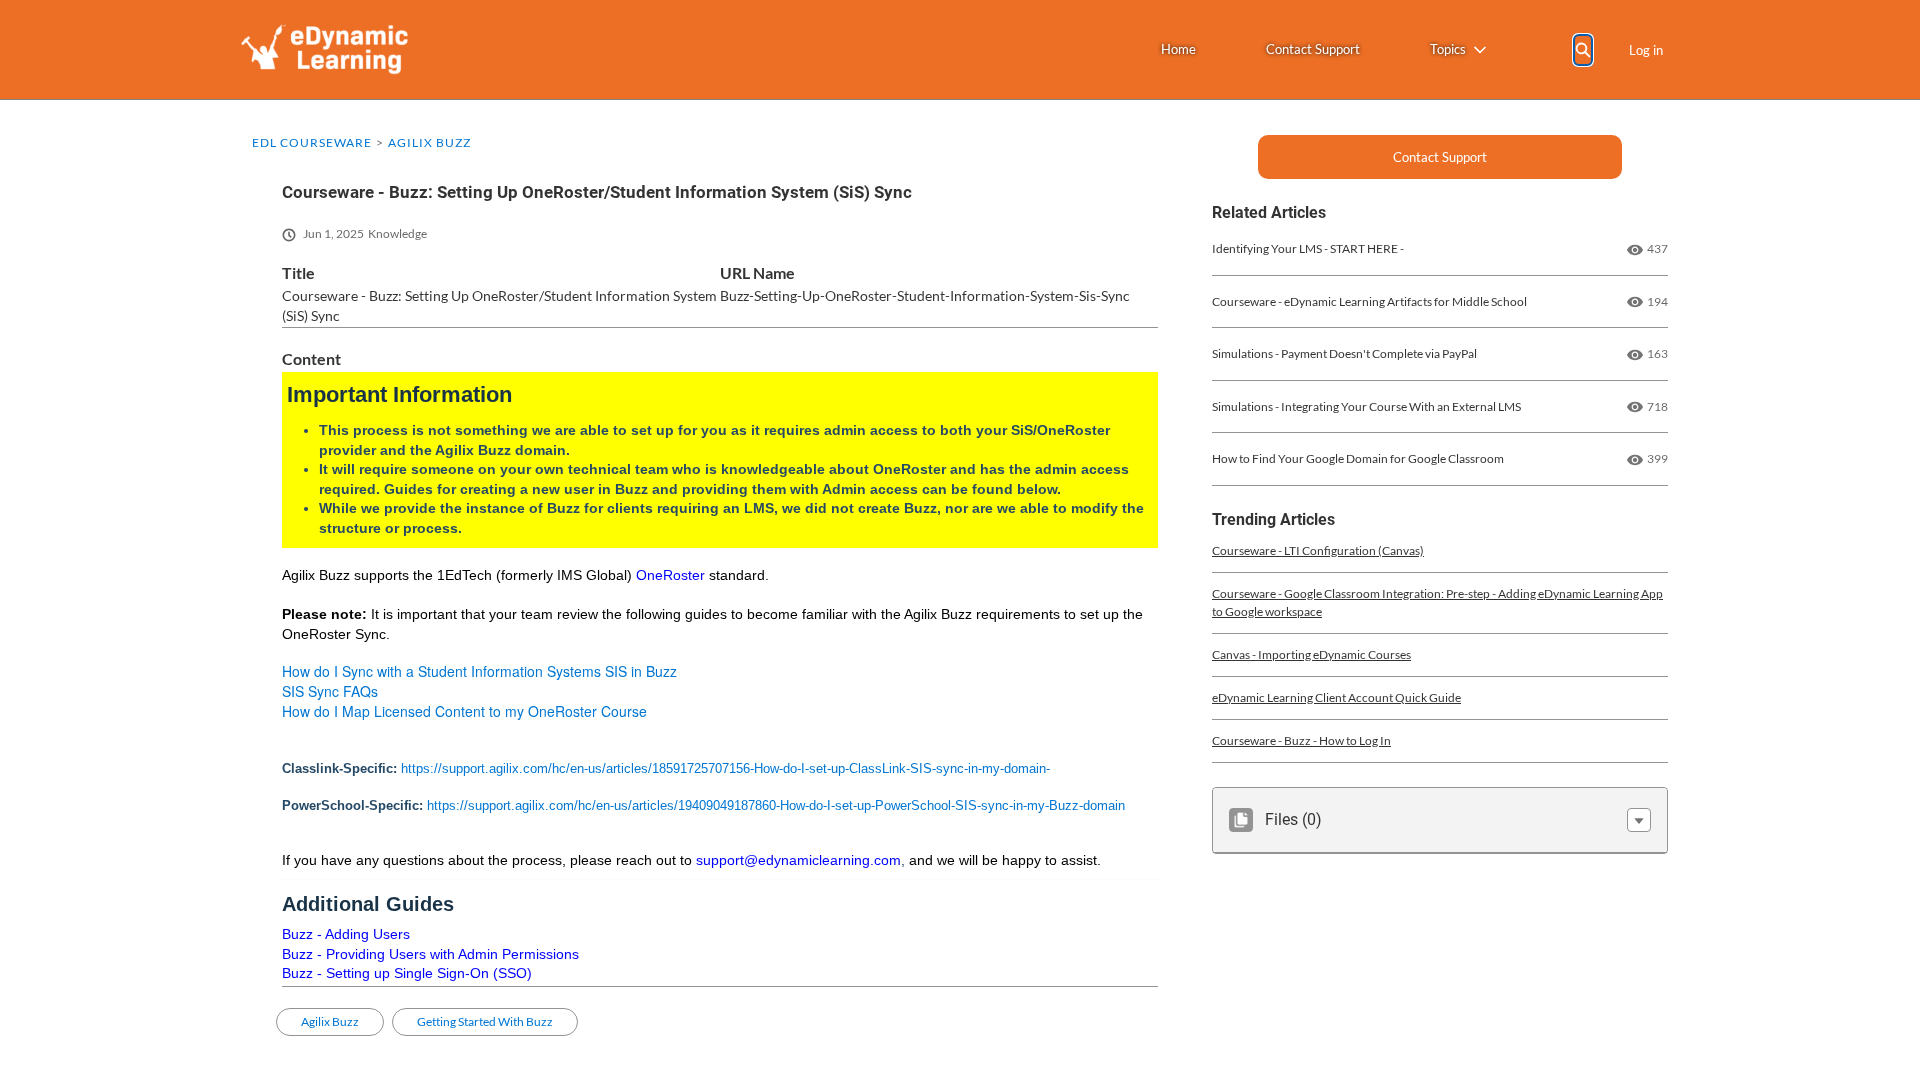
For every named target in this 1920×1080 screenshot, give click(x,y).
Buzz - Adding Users (346, 934)
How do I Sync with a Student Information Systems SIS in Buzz (479, 671)
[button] (1639, 820)
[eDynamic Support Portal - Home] (324, 49)
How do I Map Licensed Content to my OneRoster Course (464, 711)
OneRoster (670, 575)
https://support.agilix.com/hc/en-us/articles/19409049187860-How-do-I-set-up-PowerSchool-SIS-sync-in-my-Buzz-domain (776, 805)
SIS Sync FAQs (330, 691)
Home (1178, 49)
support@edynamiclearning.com (798, 860)
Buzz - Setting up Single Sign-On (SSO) (407, 973)
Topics (1448, 49)
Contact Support (1313, 49)
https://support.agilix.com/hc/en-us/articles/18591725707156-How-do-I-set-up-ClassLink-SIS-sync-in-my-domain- (725, 768)
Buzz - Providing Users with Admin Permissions (430, 954)
